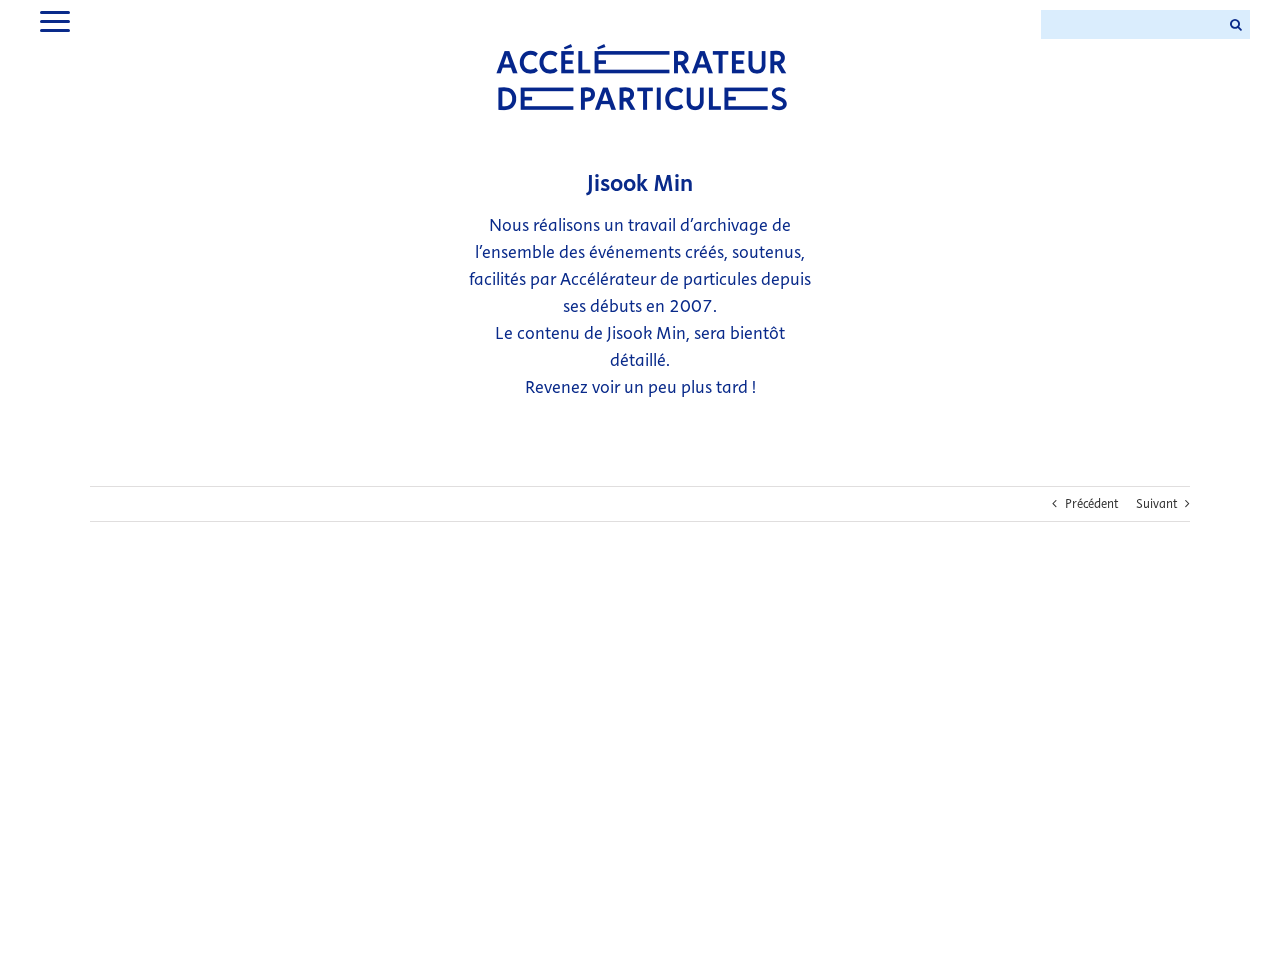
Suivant (1156, 504)
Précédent (1091, 504)
